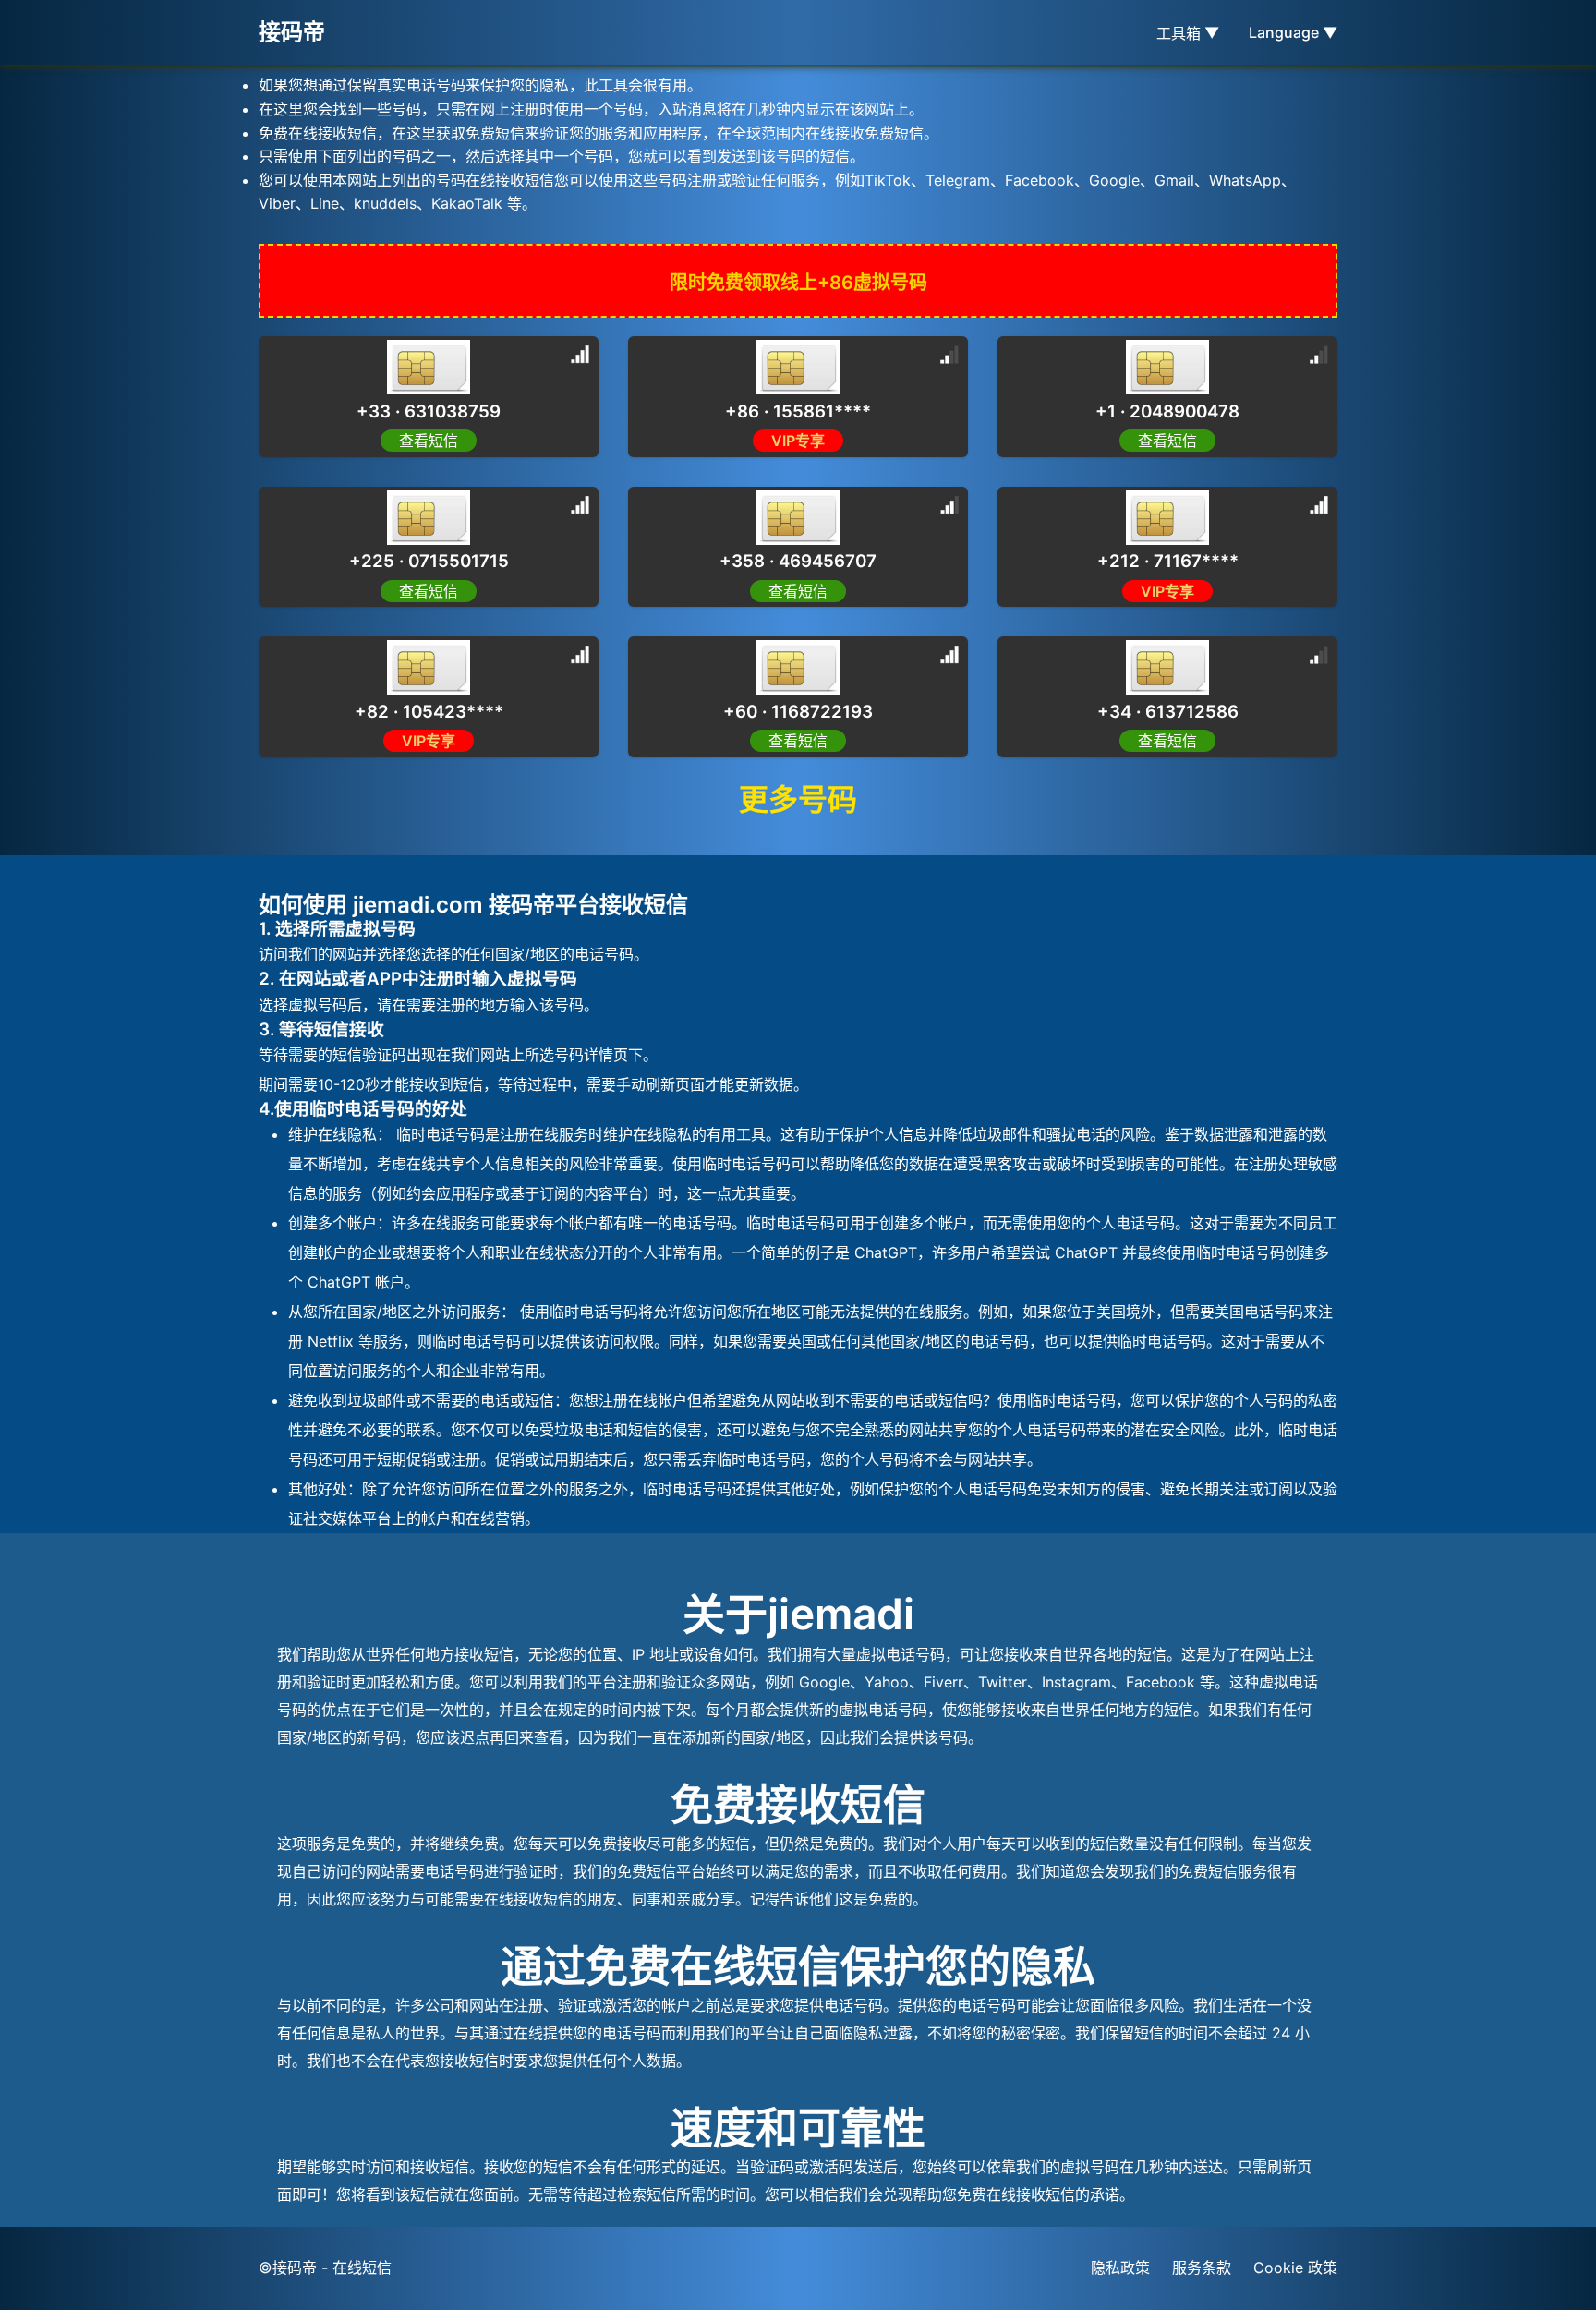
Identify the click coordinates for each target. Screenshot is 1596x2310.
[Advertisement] (148, 416)
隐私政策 (1120, 2268)
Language (1293, 32)
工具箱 (1188, 33)
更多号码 (798, 799)
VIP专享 (798, 441)
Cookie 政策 (1295, 2268)
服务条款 (1202, 2268)
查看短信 (429, 441)
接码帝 (292, 32)
